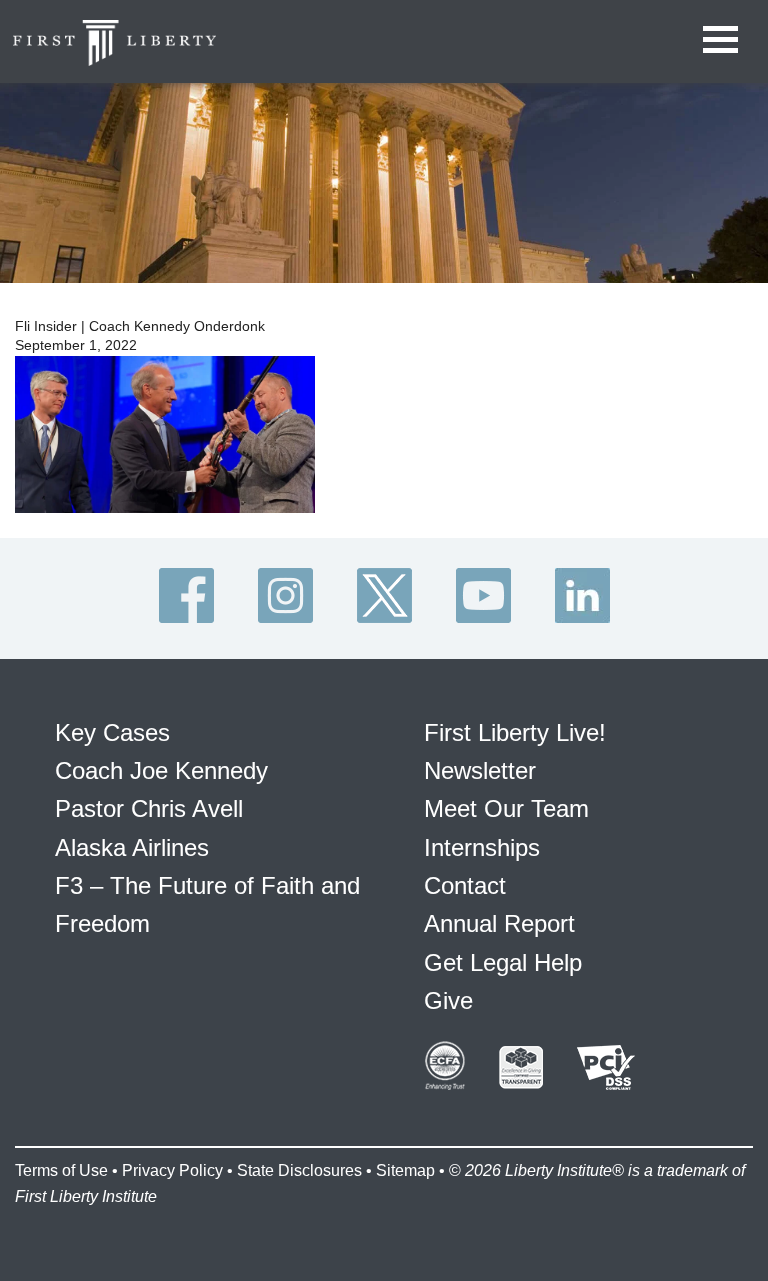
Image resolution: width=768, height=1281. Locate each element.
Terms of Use (61, 1170)
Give (448, 1000)
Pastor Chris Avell (149, 808)
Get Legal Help (503, 962)
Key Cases (112, 732)
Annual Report (499, 923)
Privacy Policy (172, 1170)
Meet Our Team (506, 808)
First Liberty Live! (515, 732)
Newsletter (480, 770)
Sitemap (405, 1170)
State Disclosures (299, 1170)
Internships (482, 847)
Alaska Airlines (132, 847)
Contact (465, 885)
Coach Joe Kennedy (161, 770)
